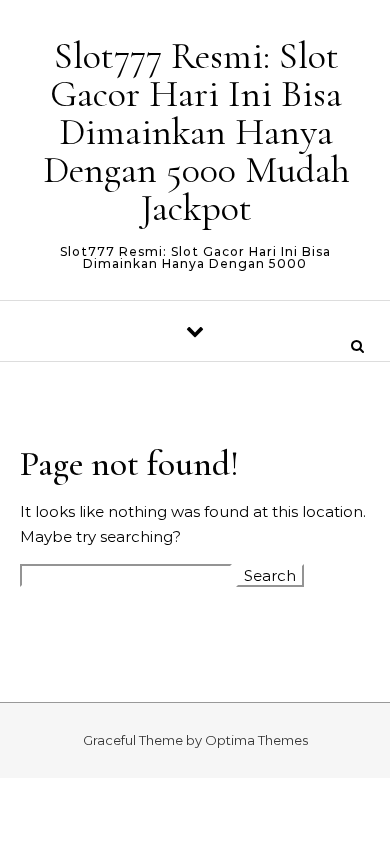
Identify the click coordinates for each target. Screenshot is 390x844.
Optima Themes (256, 740)
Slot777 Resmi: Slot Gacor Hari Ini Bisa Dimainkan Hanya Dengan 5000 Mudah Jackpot (196, 132)
